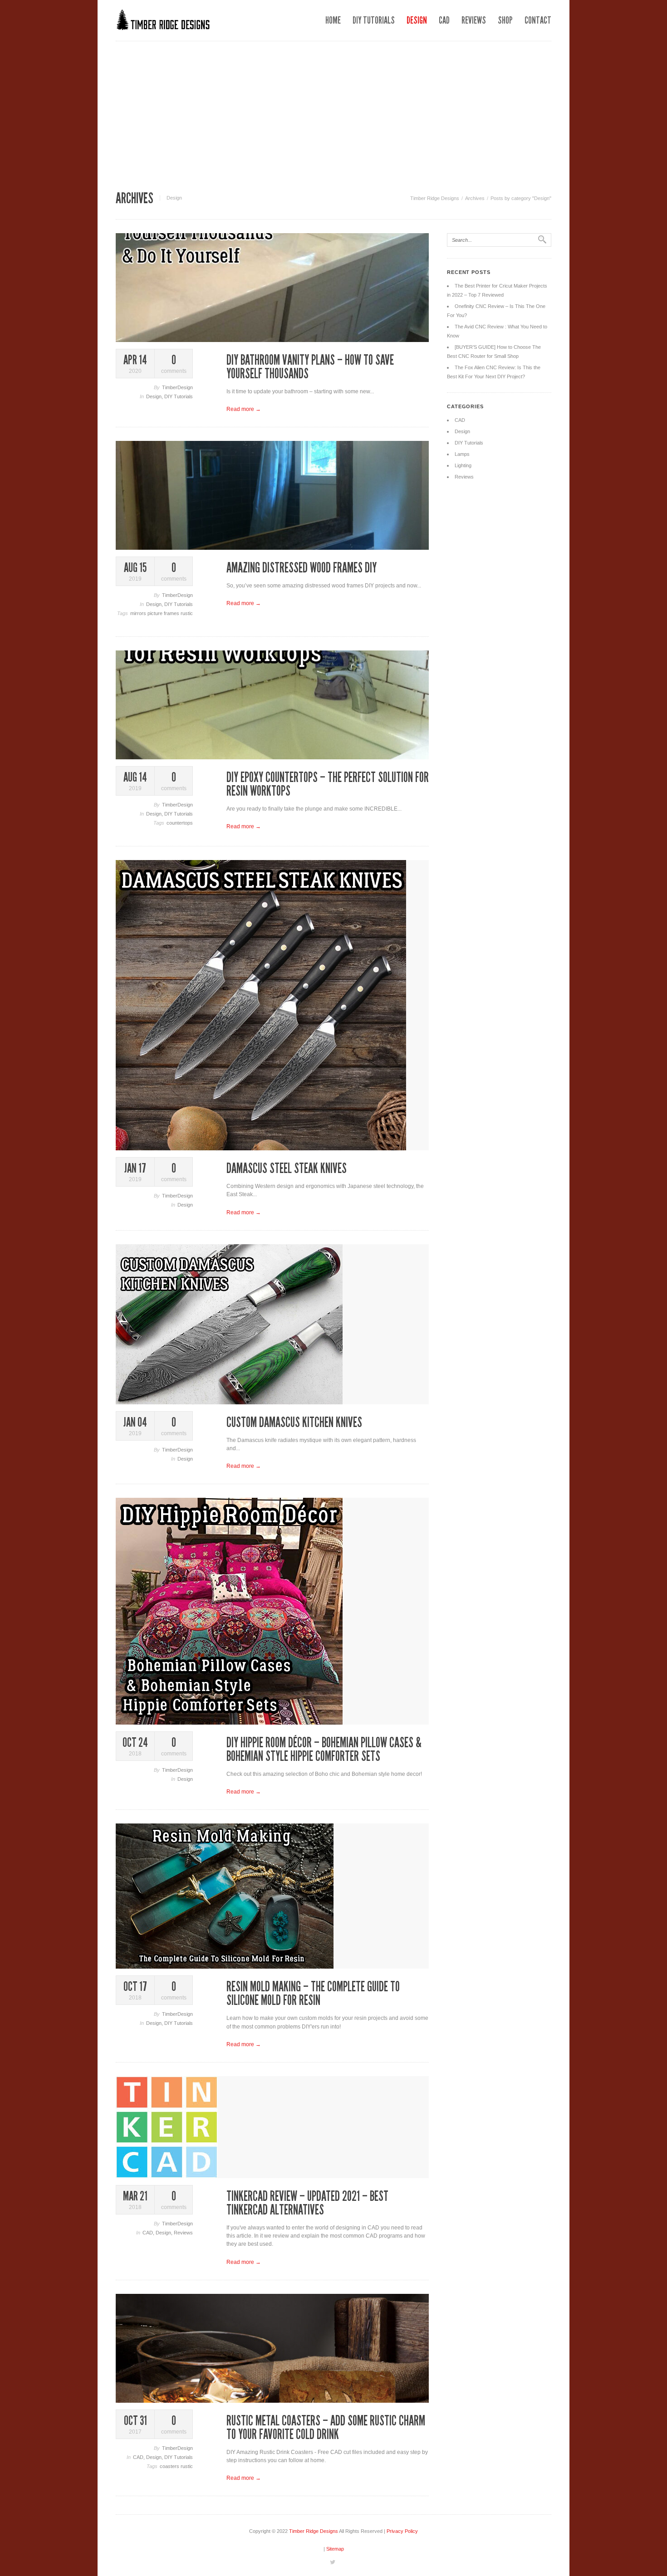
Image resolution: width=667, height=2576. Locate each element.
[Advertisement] (333, 109)
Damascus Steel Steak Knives (287, 1168)
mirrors (139, 613)
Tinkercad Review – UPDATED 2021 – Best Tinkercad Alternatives (307, 2203)
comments (174, 364)
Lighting (463, 465)
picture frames (164, 613)
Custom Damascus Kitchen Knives (294, 1422)
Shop (505, 20)
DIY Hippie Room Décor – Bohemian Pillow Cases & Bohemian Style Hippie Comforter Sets (324, 1750)
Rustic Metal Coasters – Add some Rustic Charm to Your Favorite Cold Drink (326, 2428)
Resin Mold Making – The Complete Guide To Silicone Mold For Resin (313, 1994)
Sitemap (335, 2549)
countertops (180, 823)
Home (333, 20)
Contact (538, 20)
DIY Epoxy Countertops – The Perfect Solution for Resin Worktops (328, 784)
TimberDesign (177, 387)
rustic (187, 613)
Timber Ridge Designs (435, 198)
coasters (170, 2466)
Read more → (244, 409)
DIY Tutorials (374, 20)
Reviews (474, 20)
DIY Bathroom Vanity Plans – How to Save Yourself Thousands (310, 367)
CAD (444, 20)
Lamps (462, 454)
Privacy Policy (402, 2531)
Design (417, 20)
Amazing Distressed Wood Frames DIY (302, 568)
